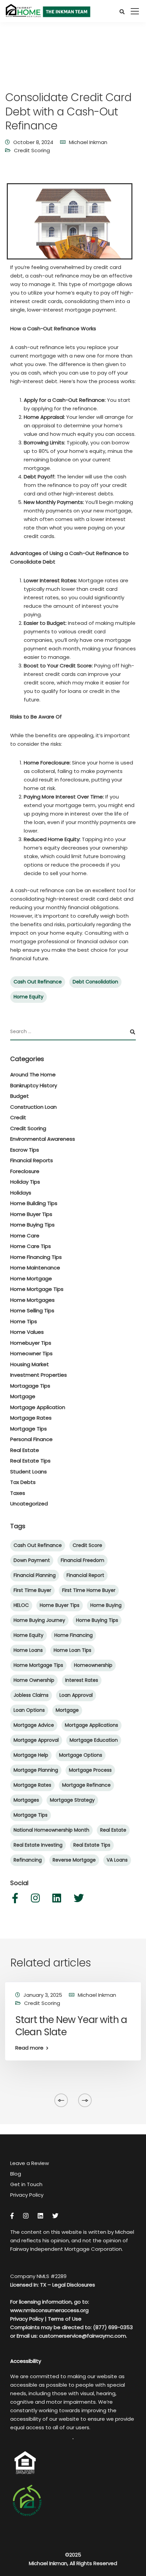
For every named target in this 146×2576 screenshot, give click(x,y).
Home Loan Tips (72, 1650)
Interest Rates (82, 1680)
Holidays (21, 1193)
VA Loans (117, 1860)
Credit (18, 1117)
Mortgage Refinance (86, 1785)
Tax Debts (23, 1482)
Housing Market (30, 1364)
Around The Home (33, 1074)
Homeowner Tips (31, 1353)
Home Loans (28, 1650)
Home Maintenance (35, 1268)
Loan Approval (76, 1695)
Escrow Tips (25, 1150)
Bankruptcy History (34, 1085)
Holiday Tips (25, 1182)
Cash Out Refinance (38, 982)
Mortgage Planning (36, 1770)
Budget (20, 1096)
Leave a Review (30, 2163)
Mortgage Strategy (72, 1800)
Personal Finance (31, 1439)
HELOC (21, 1605)
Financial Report (85, 1575)
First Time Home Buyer (89, 1590)
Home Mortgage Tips (37, 1289)
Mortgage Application (38, 1407)
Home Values (27, 1332)
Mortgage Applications (92, 1725)
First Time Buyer (32, 1590)
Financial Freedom (83, 1560)
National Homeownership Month (51, 1830)
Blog (16, 2174)
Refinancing (28, 1860)
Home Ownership (34, 1680)
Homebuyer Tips (31, 1343)
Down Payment (32, 1560)
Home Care (25, 1236)
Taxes (18, 1493)
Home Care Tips (31, 1246)
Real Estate (25, 1450)
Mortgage (23, 1396)
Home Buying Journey (39, 1620)
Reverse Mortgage (74, 1860)
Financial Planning (35, 1575)
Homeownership (93, 1665)
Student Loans (29, 1472)
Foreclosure (25, 1171)
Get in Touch (26, 2184)
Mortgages (26, 1800)
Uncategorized (29, 1504)
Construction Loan (33, 1107)
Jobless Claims (31, 1695)
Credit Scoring (32, 150)
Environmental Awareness (43, 1139)
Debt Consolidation (95, 982)
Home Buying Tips (32, 1225)
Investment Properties (39, 1375)
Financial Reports (32, 1160)
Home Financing (74, 1635)
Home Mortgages (32, 1300)
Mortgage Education (94, 1740)
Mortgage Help (31, 1755)
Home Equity (29, 997)
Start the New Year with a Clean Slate (71, 2026)
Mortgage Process (90, 1770)
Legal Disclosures (74, 2285)
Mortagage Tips (30, 1386)
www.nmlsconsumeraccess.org (49, 2310)
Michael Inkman (88, 142)
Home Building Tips (34, 1203)
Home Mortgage (31, 1278)
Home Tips (24, 1321)
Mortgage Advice (34, 1725)
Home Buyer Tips (31, 1214)
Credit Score (87, 1545)
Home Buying (106, 1605)
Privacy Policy (27, 2195)
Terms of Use (65, 2319)
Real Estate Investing (38, 1845)
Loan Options (29, 1710)
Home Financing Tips (36, 1257)
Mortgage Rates (31, 1418)
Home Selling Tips (32, 1310)
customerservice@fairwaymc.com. (83, 2336)
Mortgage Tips (29, 1429)
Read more (29, 2048)
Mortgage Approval (36, 1740)
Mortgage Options (81, 1755)
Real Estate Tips (30, 1461)
